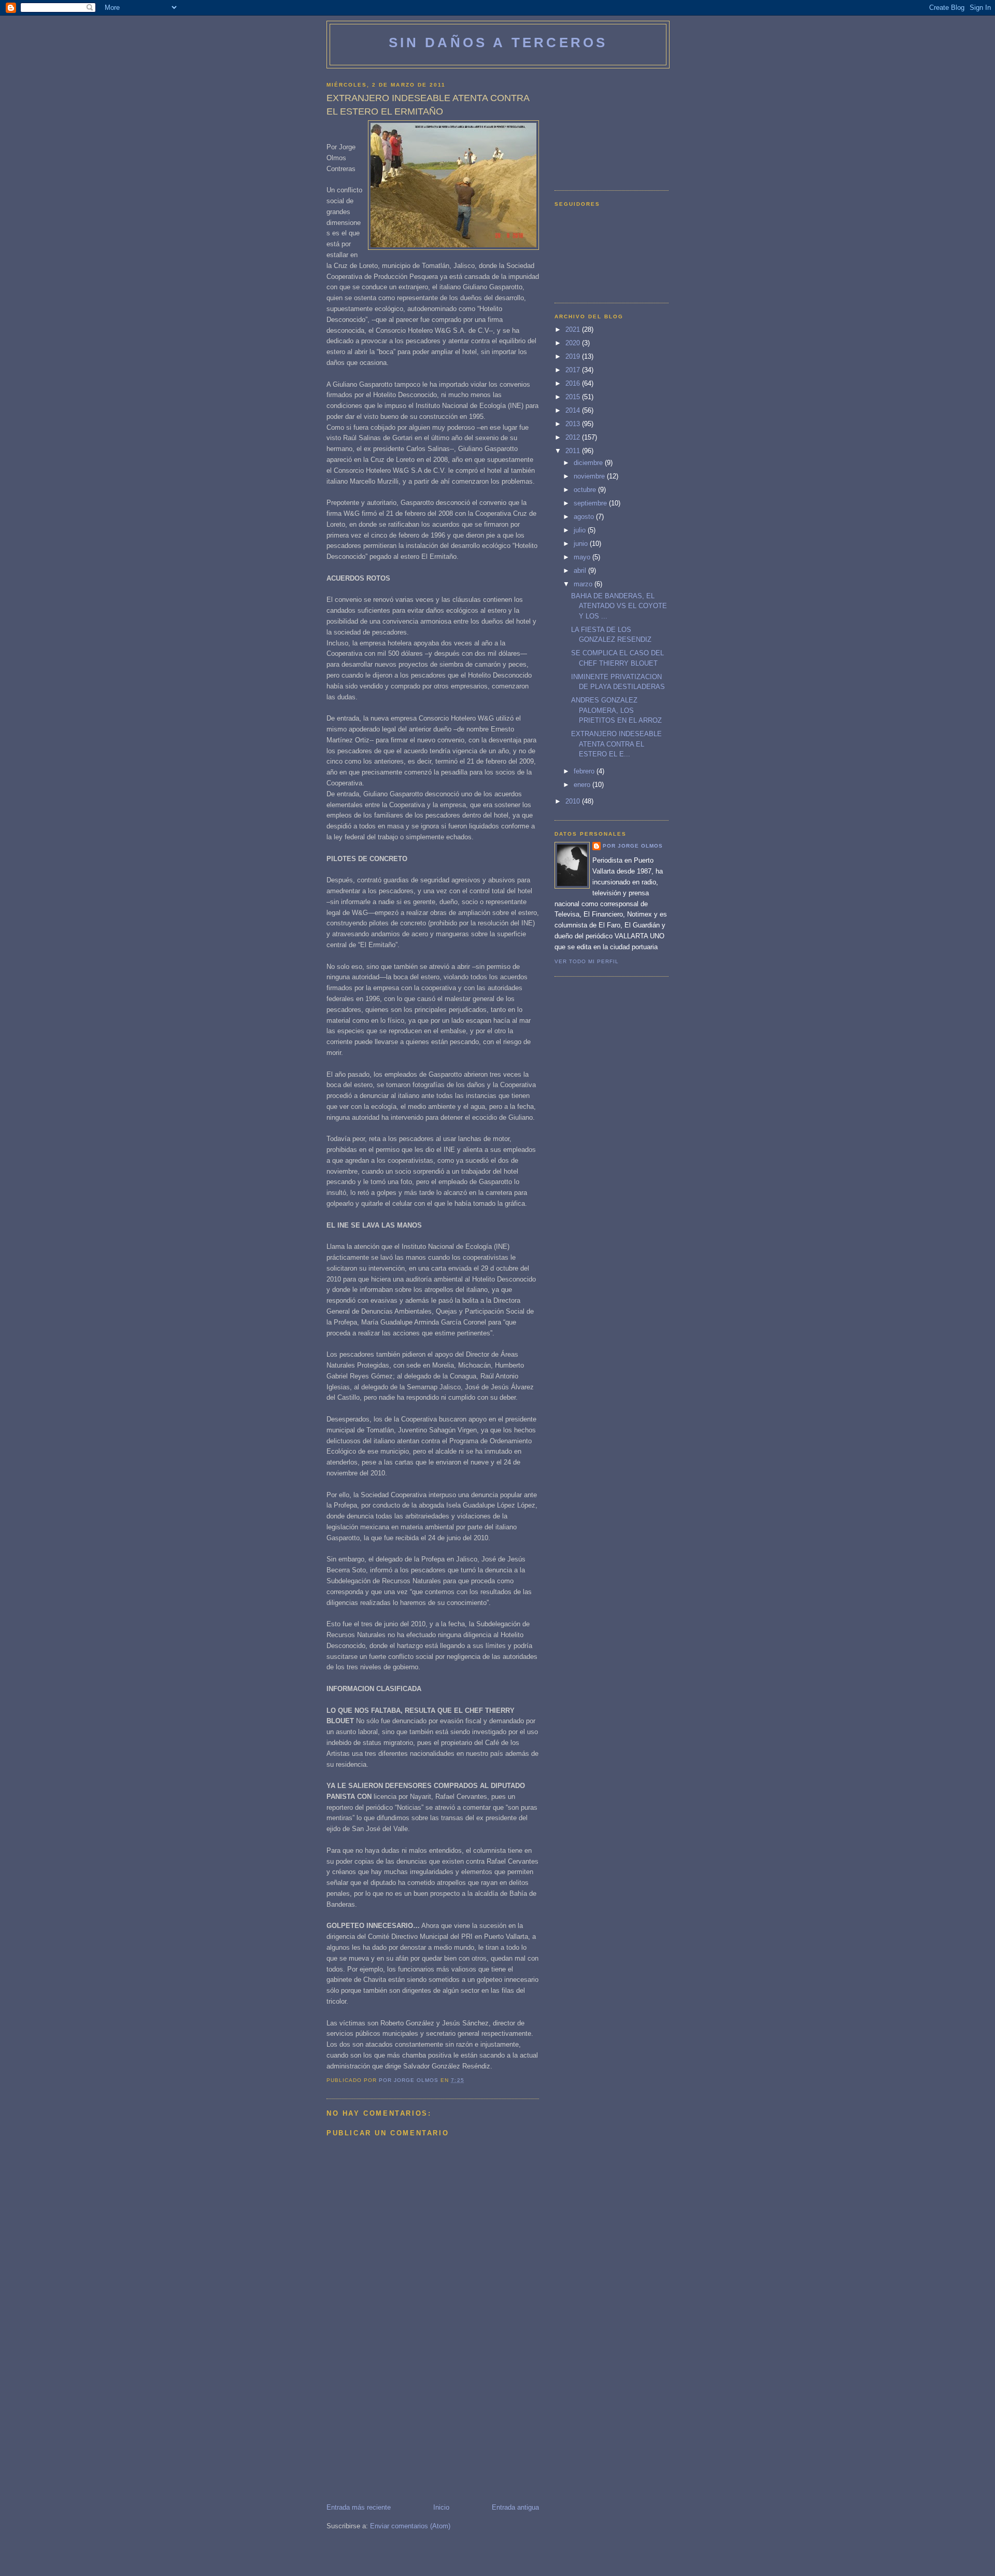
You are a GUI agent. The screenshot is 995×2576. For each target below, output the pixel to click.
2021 (574, 329)
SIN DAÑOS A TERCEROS (498, 43)
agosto (585, 517)
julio (581, 530)
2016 (574, 383)
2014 (574, 410)
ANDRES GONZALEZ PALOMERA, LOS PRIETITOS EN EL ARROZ (616, 710)
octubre (586, 490)
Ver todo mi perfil (587, 961)
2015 (574, 397)
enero (583, 785)
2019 (574, 356)
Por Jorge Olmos (633, 846)
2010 (574, 801)
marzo (584, 584)
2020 (574, 343)
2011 (574, 451)
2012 (574, 437)
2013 (574, 424)
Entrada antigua (515, 2507)
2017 (574, 370)
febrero (585, 771)
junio (582, 544)
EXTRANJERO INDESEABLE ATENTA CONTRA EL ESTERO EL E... (616, 744)
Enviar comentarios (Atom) (410, 2526)
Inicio (441, 2507)
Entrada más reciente (359, 2507)
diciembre (589, 463)
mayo (583, 557)
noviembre (590, 476)
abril (581, 571)
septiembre (591, 503)
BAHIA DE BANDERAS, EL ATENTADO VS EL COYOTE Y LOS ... (619, 606)
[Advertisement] (404, 2430)
